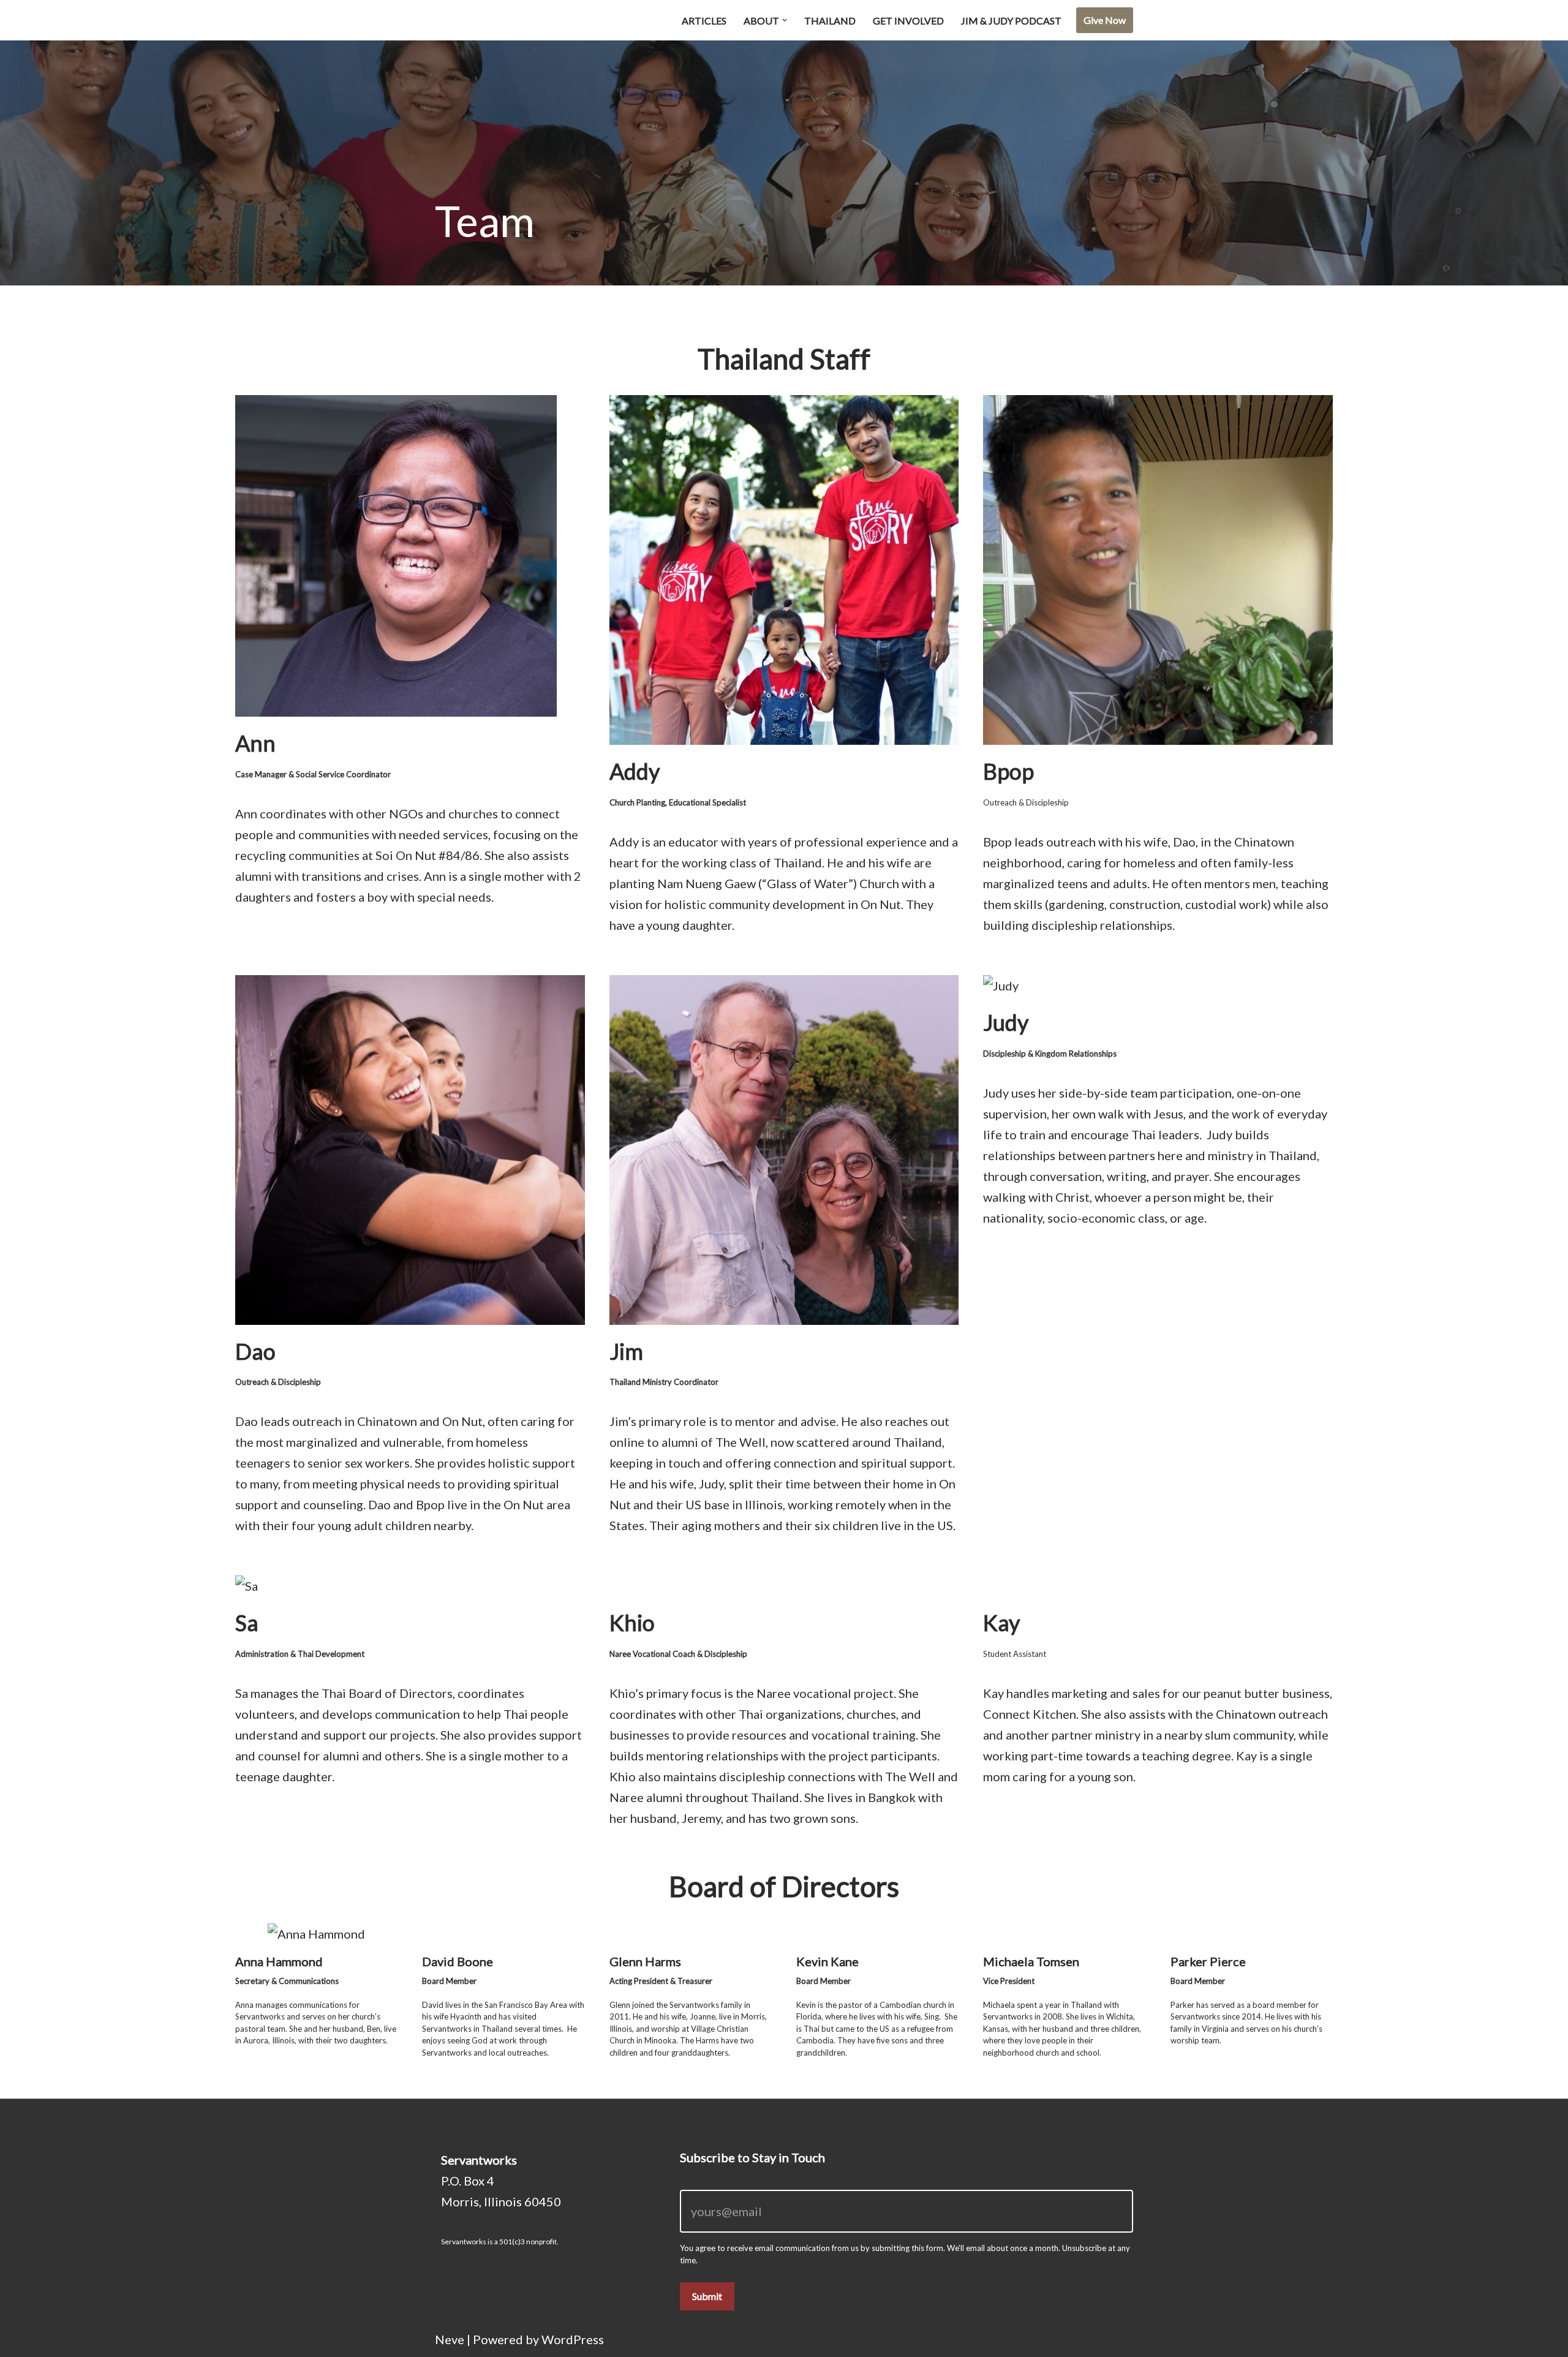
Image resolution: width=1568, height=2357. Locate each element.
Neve (450, 2339)
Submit (707, 2296)
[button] (785, 20)
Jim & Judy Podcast (1011, 21)
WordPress (573, 2339)
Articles (704, 21)
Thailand (830, 21)
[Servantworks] (496, 20)
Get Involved (908, 21)
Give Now (1105, 20)
